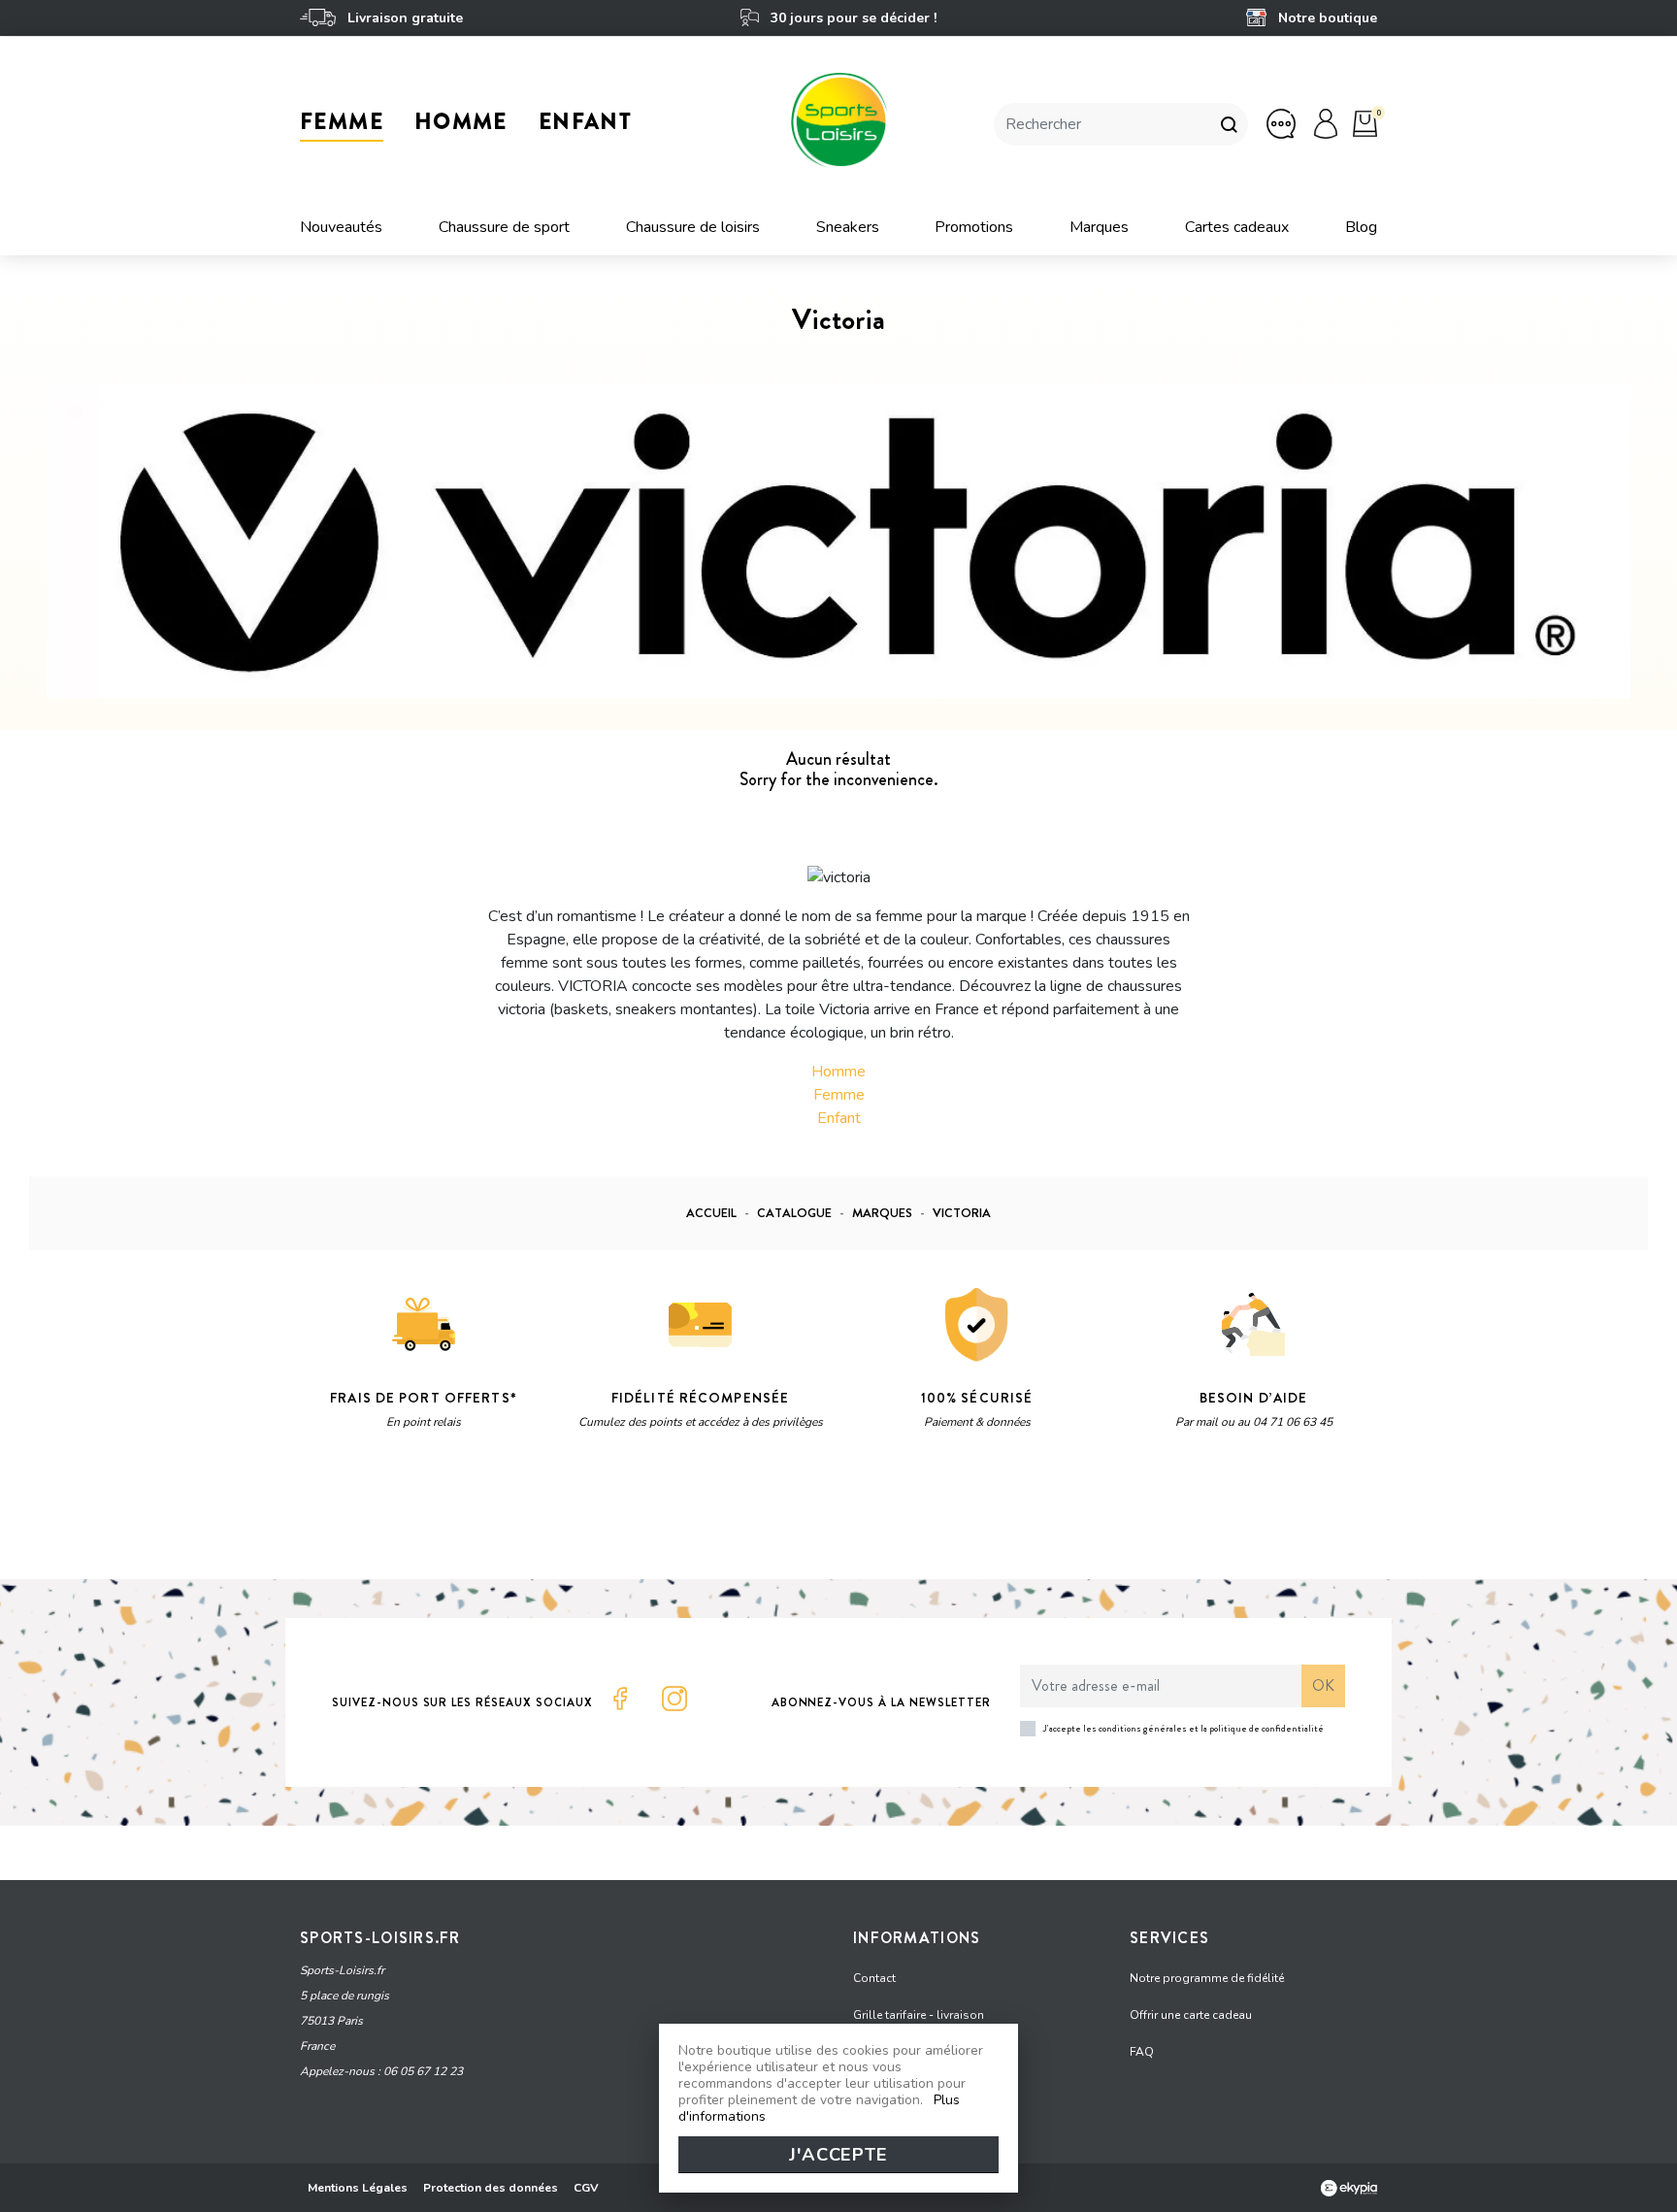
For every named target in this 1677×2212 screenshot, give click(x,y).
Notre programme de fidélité (1207, 1978)
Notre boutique (1326, 18)
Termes (544, 1516)
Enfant (839, 1118)
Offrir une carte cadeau (1191, 2015)
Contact (874, 1978)
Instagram (674, 1699)
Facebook (620, 1699)
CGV (586, 2188)
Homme (838, 1072)
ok (1323, 1685)
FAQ (1142, 2052)
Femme (839, 1095)
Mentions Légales (358, 2188)
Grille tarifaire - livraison (919, 2015)
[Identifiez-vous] (1326, 123)
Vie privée (484, 1516)
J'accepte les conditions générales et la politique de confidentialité (1184, 1728)
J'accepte (838, 2155)
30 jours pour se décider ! (851, 18)
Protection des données (491, 2188)
